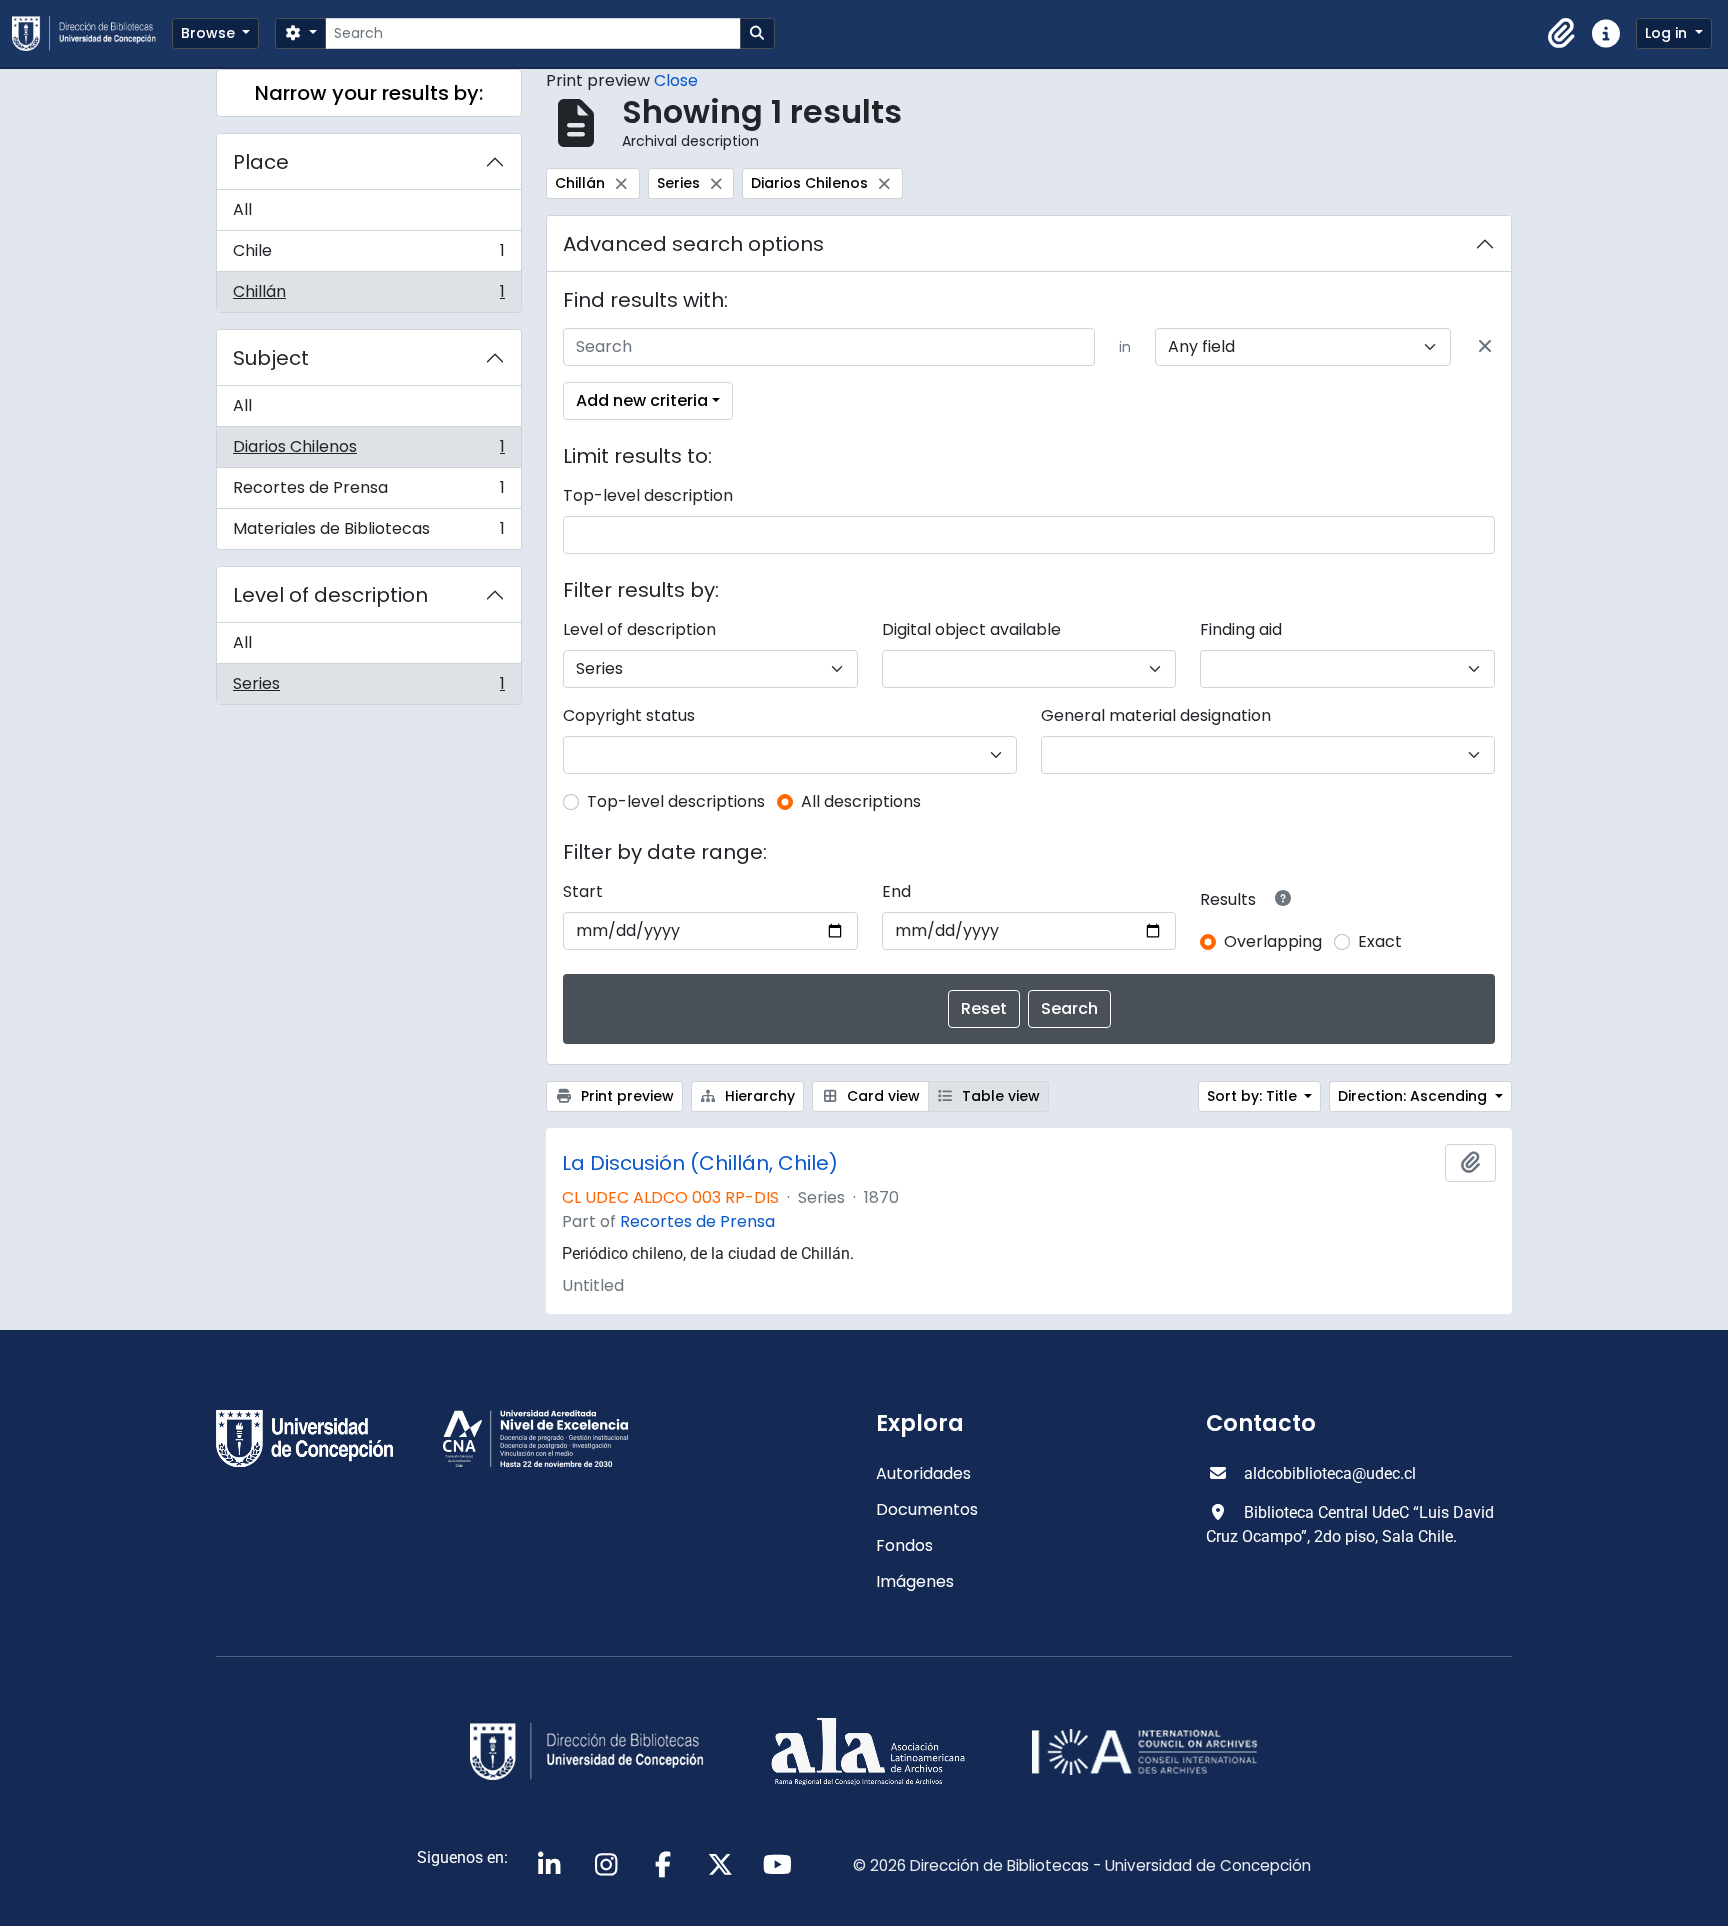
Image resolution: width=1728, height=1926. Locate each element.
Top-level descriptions (676, 801)
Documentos (927, 1509)
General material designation (1156, 715)
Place (261, 162)
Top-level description (648, 495)
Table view (999, 1096)
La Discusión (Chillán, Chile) (700, 1163)
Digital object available (971, 629)
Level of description (330, 595)
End (896, 891)
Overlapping (1273, 941)
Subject (271, 358)
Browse (210, 33)
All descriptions (861, 801)
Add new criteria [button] (642, 400)
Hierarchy (758, 1096)
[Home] (92, 33)
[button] (1562, 34)
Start (583, 891)
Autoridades (923, 1473)
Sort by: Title (1254, 1096)
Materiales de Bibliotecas (368, 533)
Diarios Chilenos (368, 451)
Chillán (368, 296)
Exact (1380, 941)
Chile (368, 255)
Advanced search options (693, 244)
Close (676, 80)
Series (368, 688)
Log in (1668, 33)
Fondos (904, 1545)
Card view (881, 1096)
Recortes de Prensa (368, 492)
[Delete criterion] (1485, 347)
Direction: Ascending (1414, 1096)
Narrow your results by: (369, 93)
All (242, 209)
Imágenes (915, 1581)
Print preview (625, 1096)
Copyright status (629, 715)
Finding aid (1241, 629)
